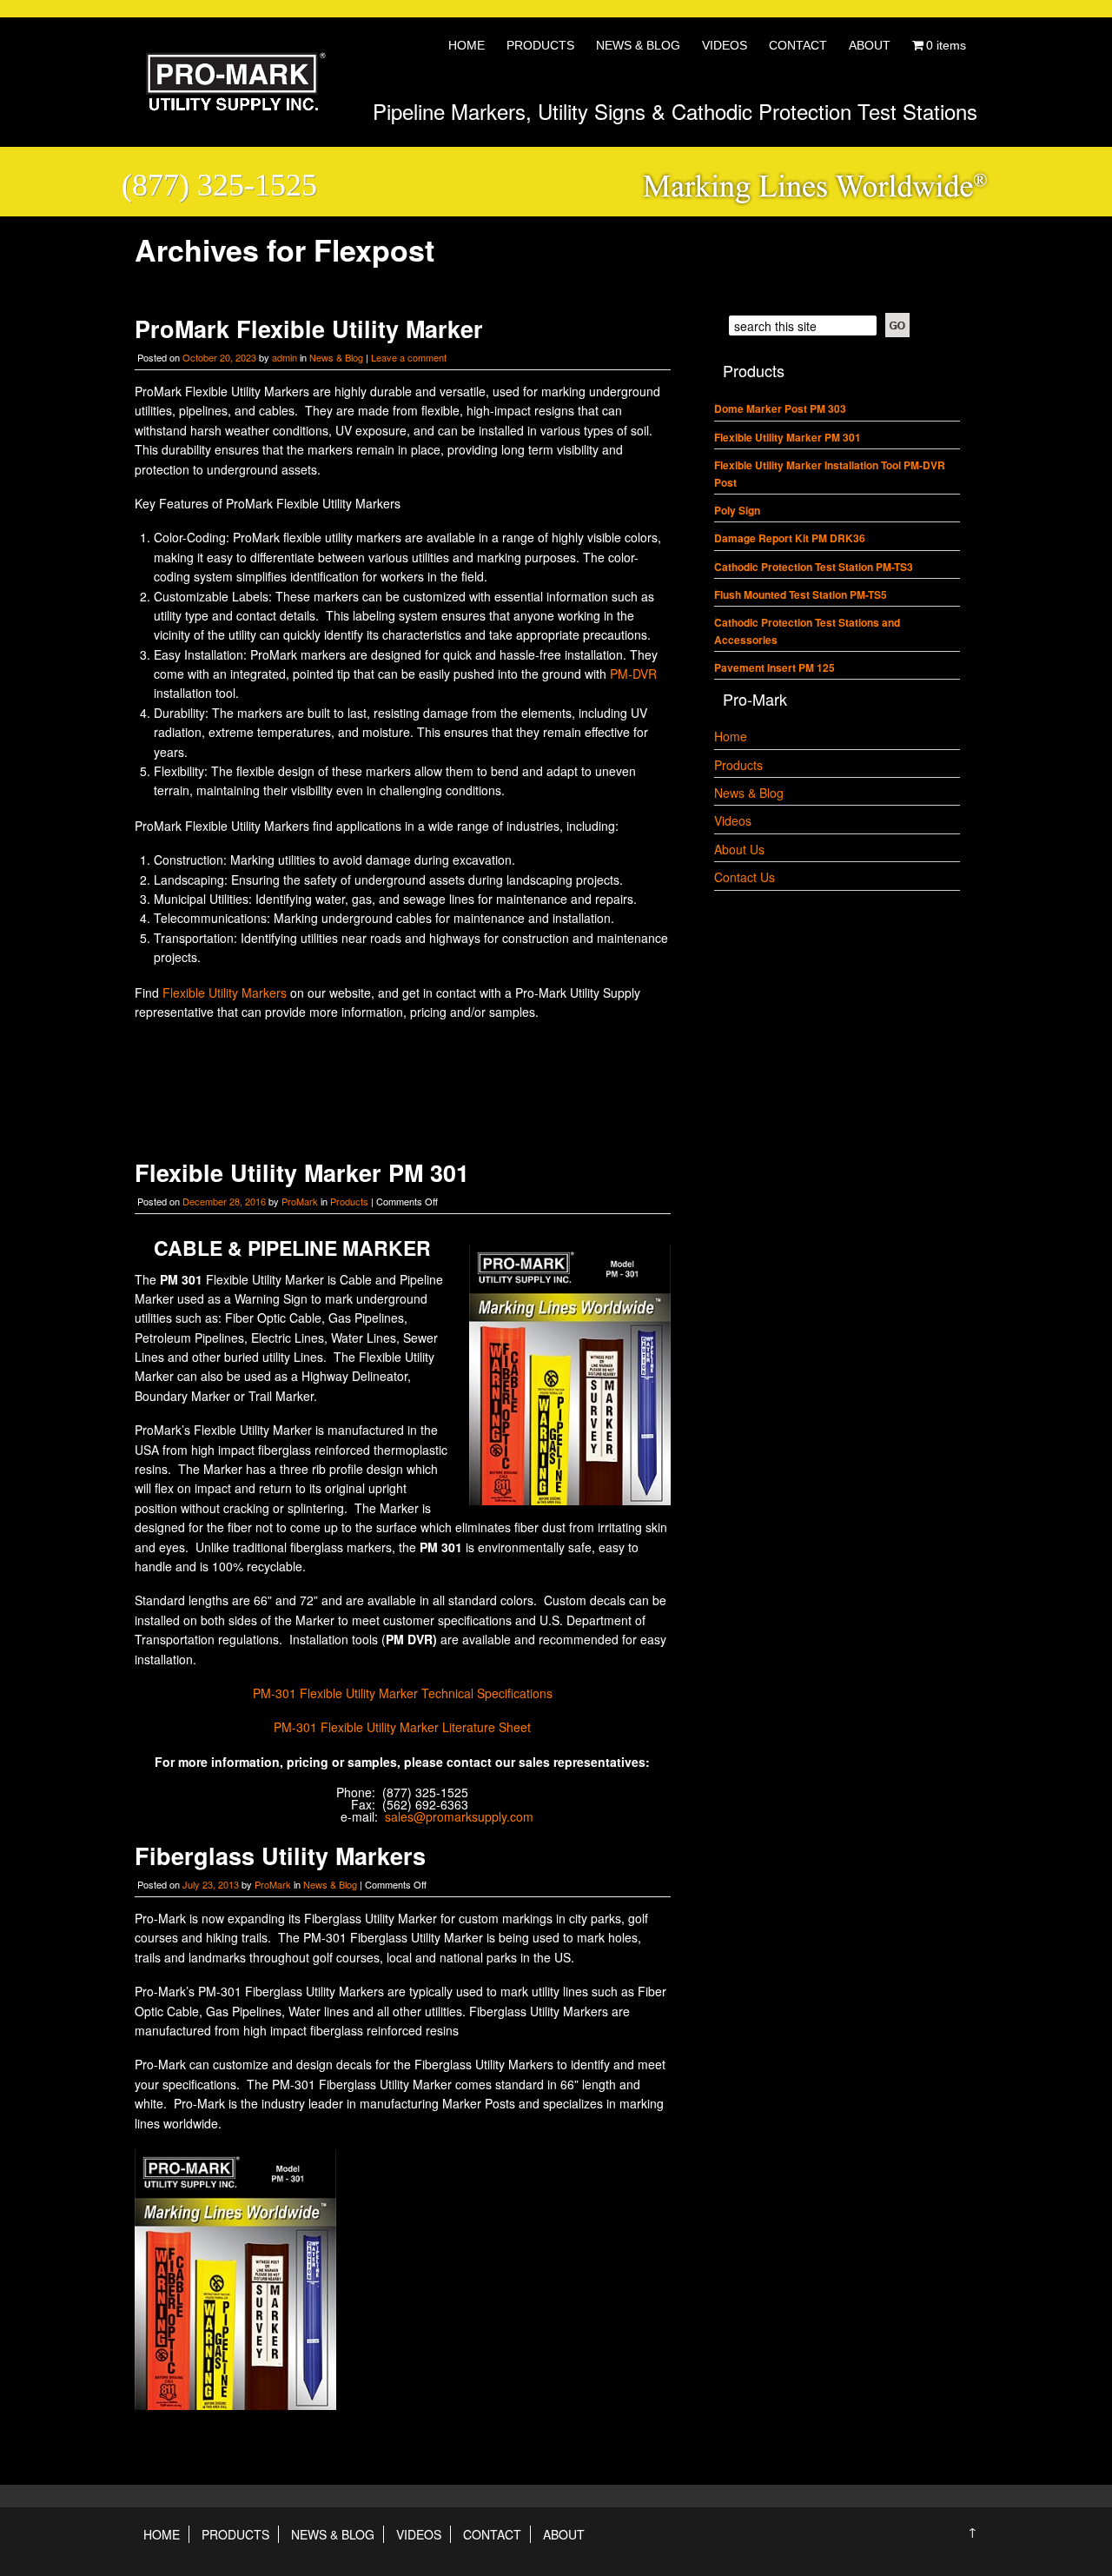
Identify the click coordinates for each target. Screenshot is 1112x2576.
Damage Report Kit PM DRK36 (790, 538)
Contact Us (745, 877)
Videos (733, 820)
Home (731, 736)
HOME (467, 45)
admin (285, 357)
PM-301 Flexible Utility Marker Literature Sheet (402, 1727)
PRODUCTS (540, 45)
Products (349, 1201)
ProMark (300, 1201)
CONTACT (798, 45)
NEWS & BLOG (638, 45)
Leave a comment (409, 357)
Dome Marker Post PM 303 (780, 408)
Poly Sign (737, 510)
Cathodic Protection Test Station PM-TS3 (814, 567)
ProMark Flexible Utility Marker (309, 329)
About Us (739, 849)
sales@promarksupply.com (459, 1816)
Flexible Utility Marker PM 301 (302, 1172)
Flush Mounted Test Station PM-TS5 (801, 594)
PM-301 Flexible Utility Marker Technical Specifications (403, 1693)
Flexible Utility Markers (225, 993)
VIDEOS (725, 45)
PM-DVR (633, 674)
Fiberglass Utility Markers (280, 1856)
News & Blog (336, 357)
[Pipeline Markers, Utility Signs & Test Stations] (230, 103)
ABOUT (870, 45)
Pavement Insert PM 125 (774, 667)
